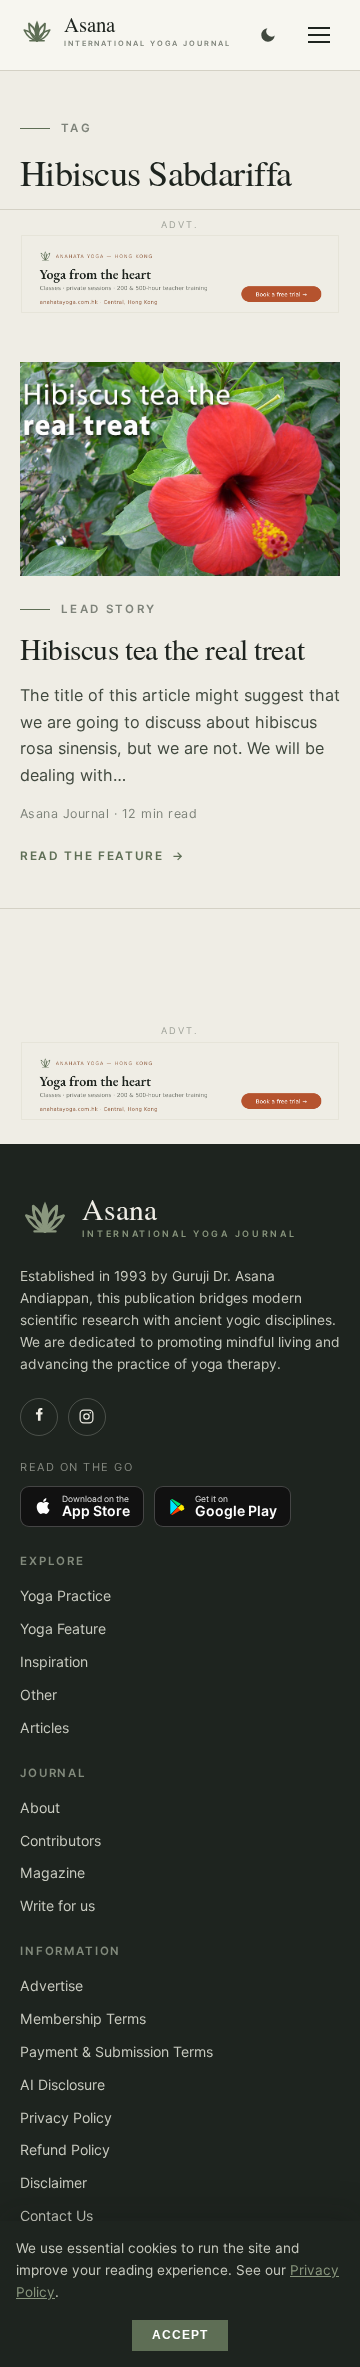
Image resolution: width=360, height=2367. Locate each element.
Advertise (51, 1985)
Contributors (60, 1840)
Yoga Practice (65, 1595)
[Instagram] (87, 1417)
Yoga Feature (63, 1628)
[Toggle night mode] (268, 35)
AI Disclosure (62, 2084)
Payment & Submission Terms (116, 2051)
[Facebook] (39, 1417)
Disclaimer (53, 2182)
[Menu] (319, 35)
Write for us (57, 1905)
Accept (180, 2335)
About (40, 1807)
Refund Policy (65, 2149)
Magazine (52, 1872)
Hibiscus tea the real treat (162, 648)
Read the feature (92, 856)
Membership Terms (83, 2018)
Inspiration (54, 1661)
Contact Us (56, 2215)
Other (38, 1694)
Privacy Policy (66, 2117)
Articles (44, 1727)
